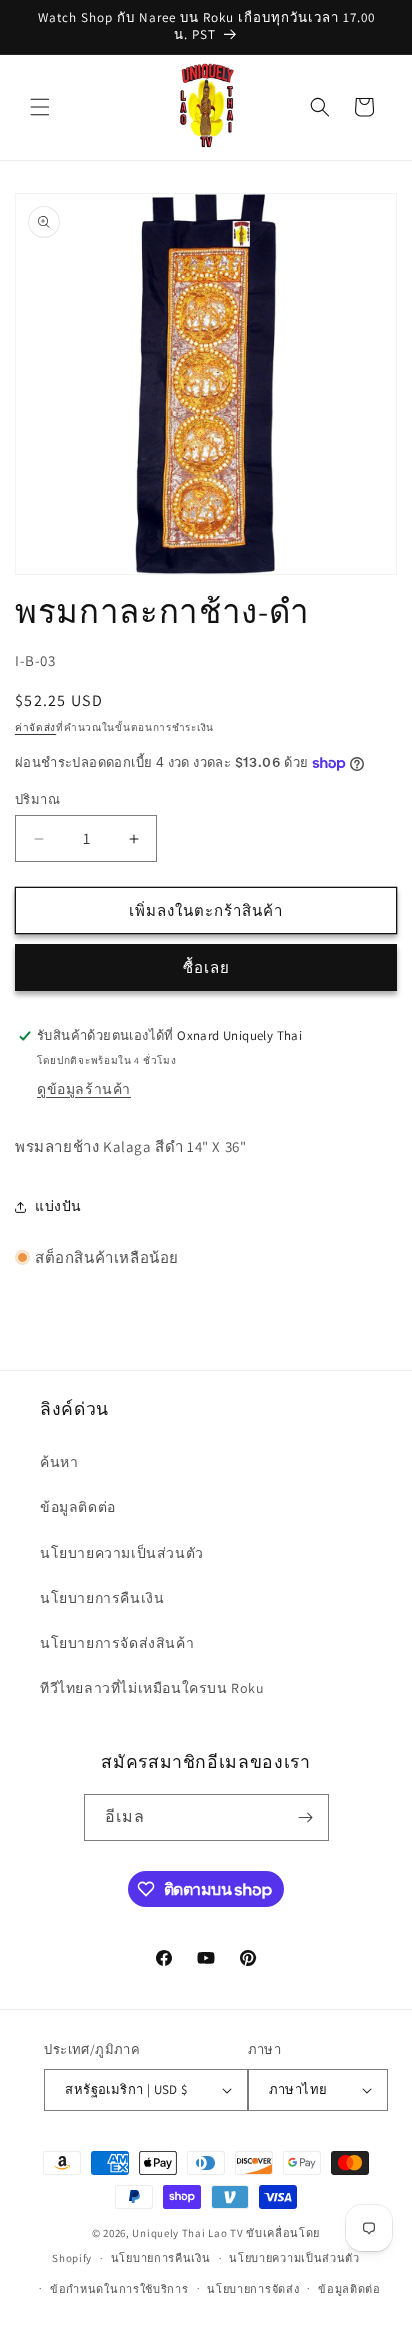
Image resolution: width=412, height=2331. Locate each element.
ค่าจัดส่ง (35, 727)
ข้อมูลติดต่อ (78, 1507)
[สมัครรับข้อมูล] (306, 1817)
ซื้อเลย (206, 967)
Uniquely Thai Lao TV (187, 2233)
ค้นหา (59, 1462)
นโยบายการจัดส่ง (253, 2289)
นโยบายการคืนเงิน (102, 1598)
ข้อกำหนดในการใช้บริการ (119, 2289)
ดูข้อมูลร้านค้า (84, 1089)
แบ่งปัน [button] (58, 1206)
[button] (40, 107)
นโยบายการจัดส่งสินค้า (117, 1643)
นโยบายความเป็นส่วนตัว (122, 1553)
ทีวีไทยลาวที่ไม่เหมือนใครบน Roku (152, 1688)
